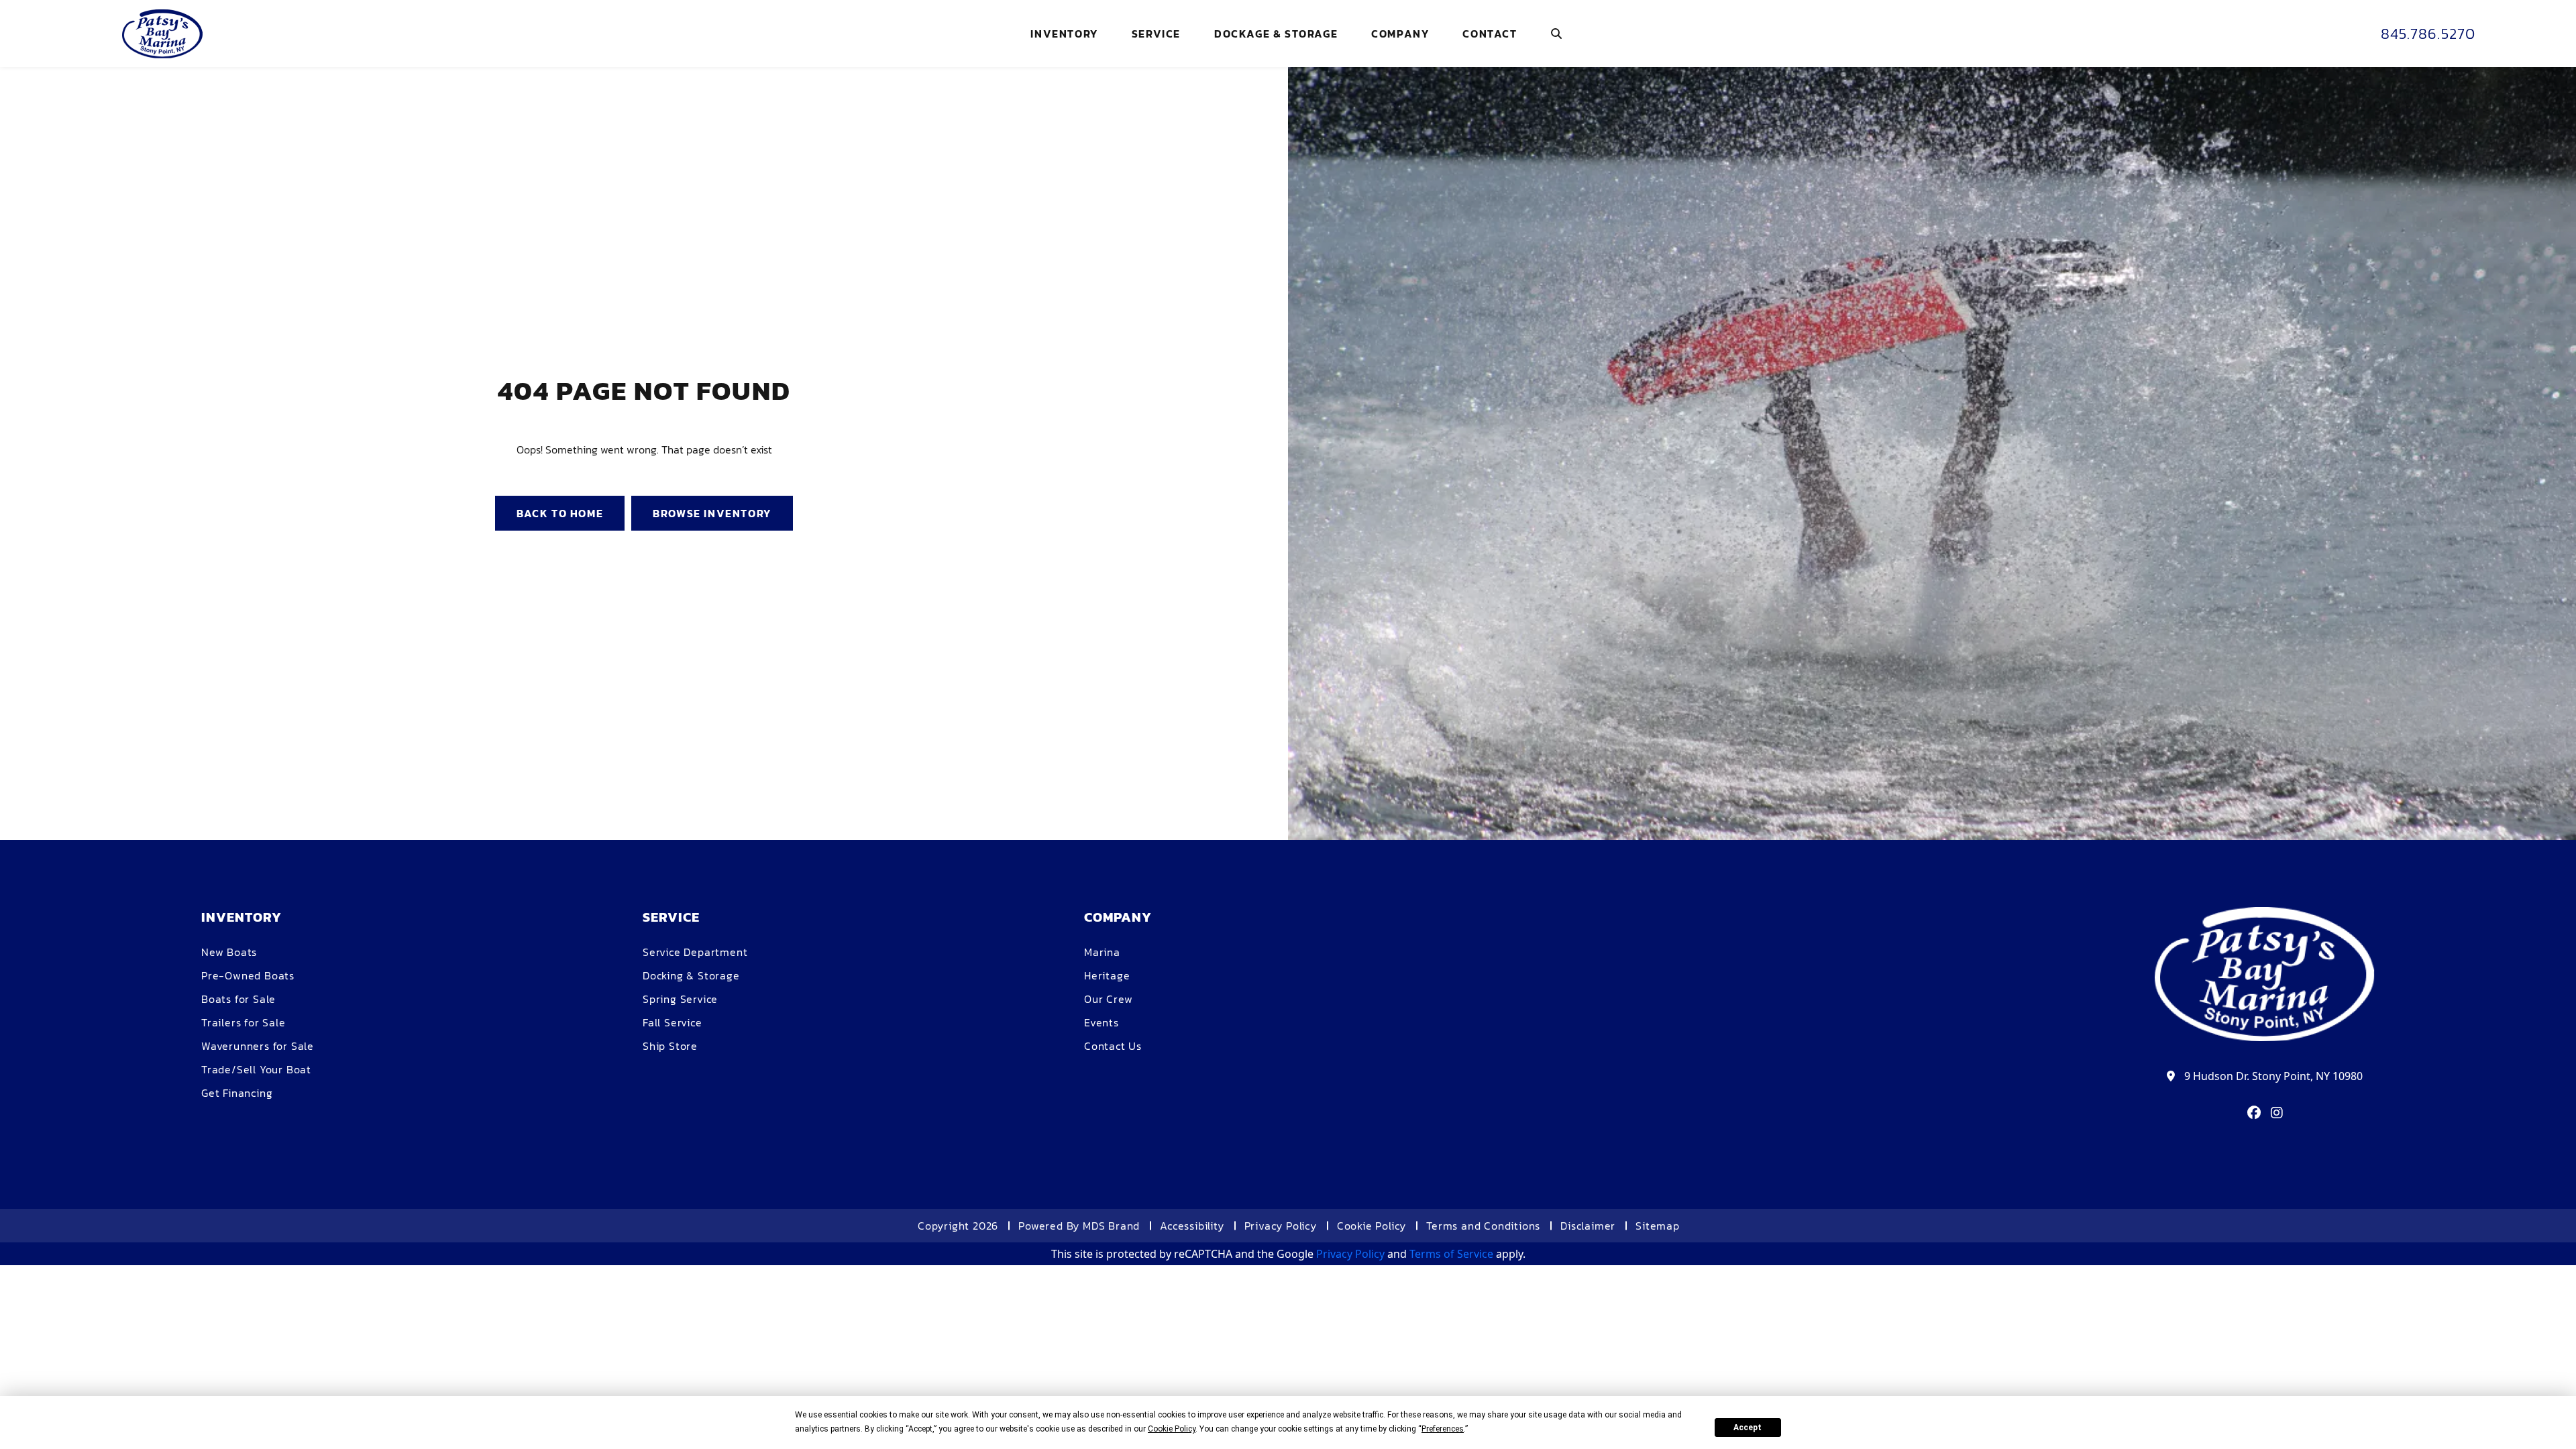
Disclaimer (1588, 1226)
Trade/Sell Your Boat (256, 1069)
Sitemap (1658, 1226)
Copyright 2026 (958, 1226)
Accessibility (1192, 1226)
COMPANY (1400, 34)
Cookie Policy (1372, 1226)
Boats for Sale (238, 999)
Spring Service (680, 999)
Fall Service (673, 1022)
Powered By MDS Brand (1079, 1226)
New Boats (229, 952)
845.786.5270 (2428, 34)
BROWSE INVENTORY (712, 513)
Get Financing (237, 1093)
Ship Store (670, 1046)
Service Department (695, 952)
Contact (1490, 34)
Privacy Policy (1281, 1226)
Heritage (1107, 975)
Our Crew (1108, 999)
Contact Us (1113, 1046)
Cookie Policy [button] (1172, 1429)
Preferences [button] (1443, 1429)
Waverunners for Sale (258, 1046)
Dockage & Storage (1276, 34)
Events (1102, 1022)
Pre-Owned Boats (248, 975)
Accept (1748, 1428)
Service (1156, 34)
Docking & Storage (691, 975)
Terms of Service (1451, 1254)
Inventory (1064, 34)
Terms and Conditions (1483, 1226)
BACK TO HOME (560, 513)
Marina (1102, 952)
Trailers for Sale (244, 1022)
